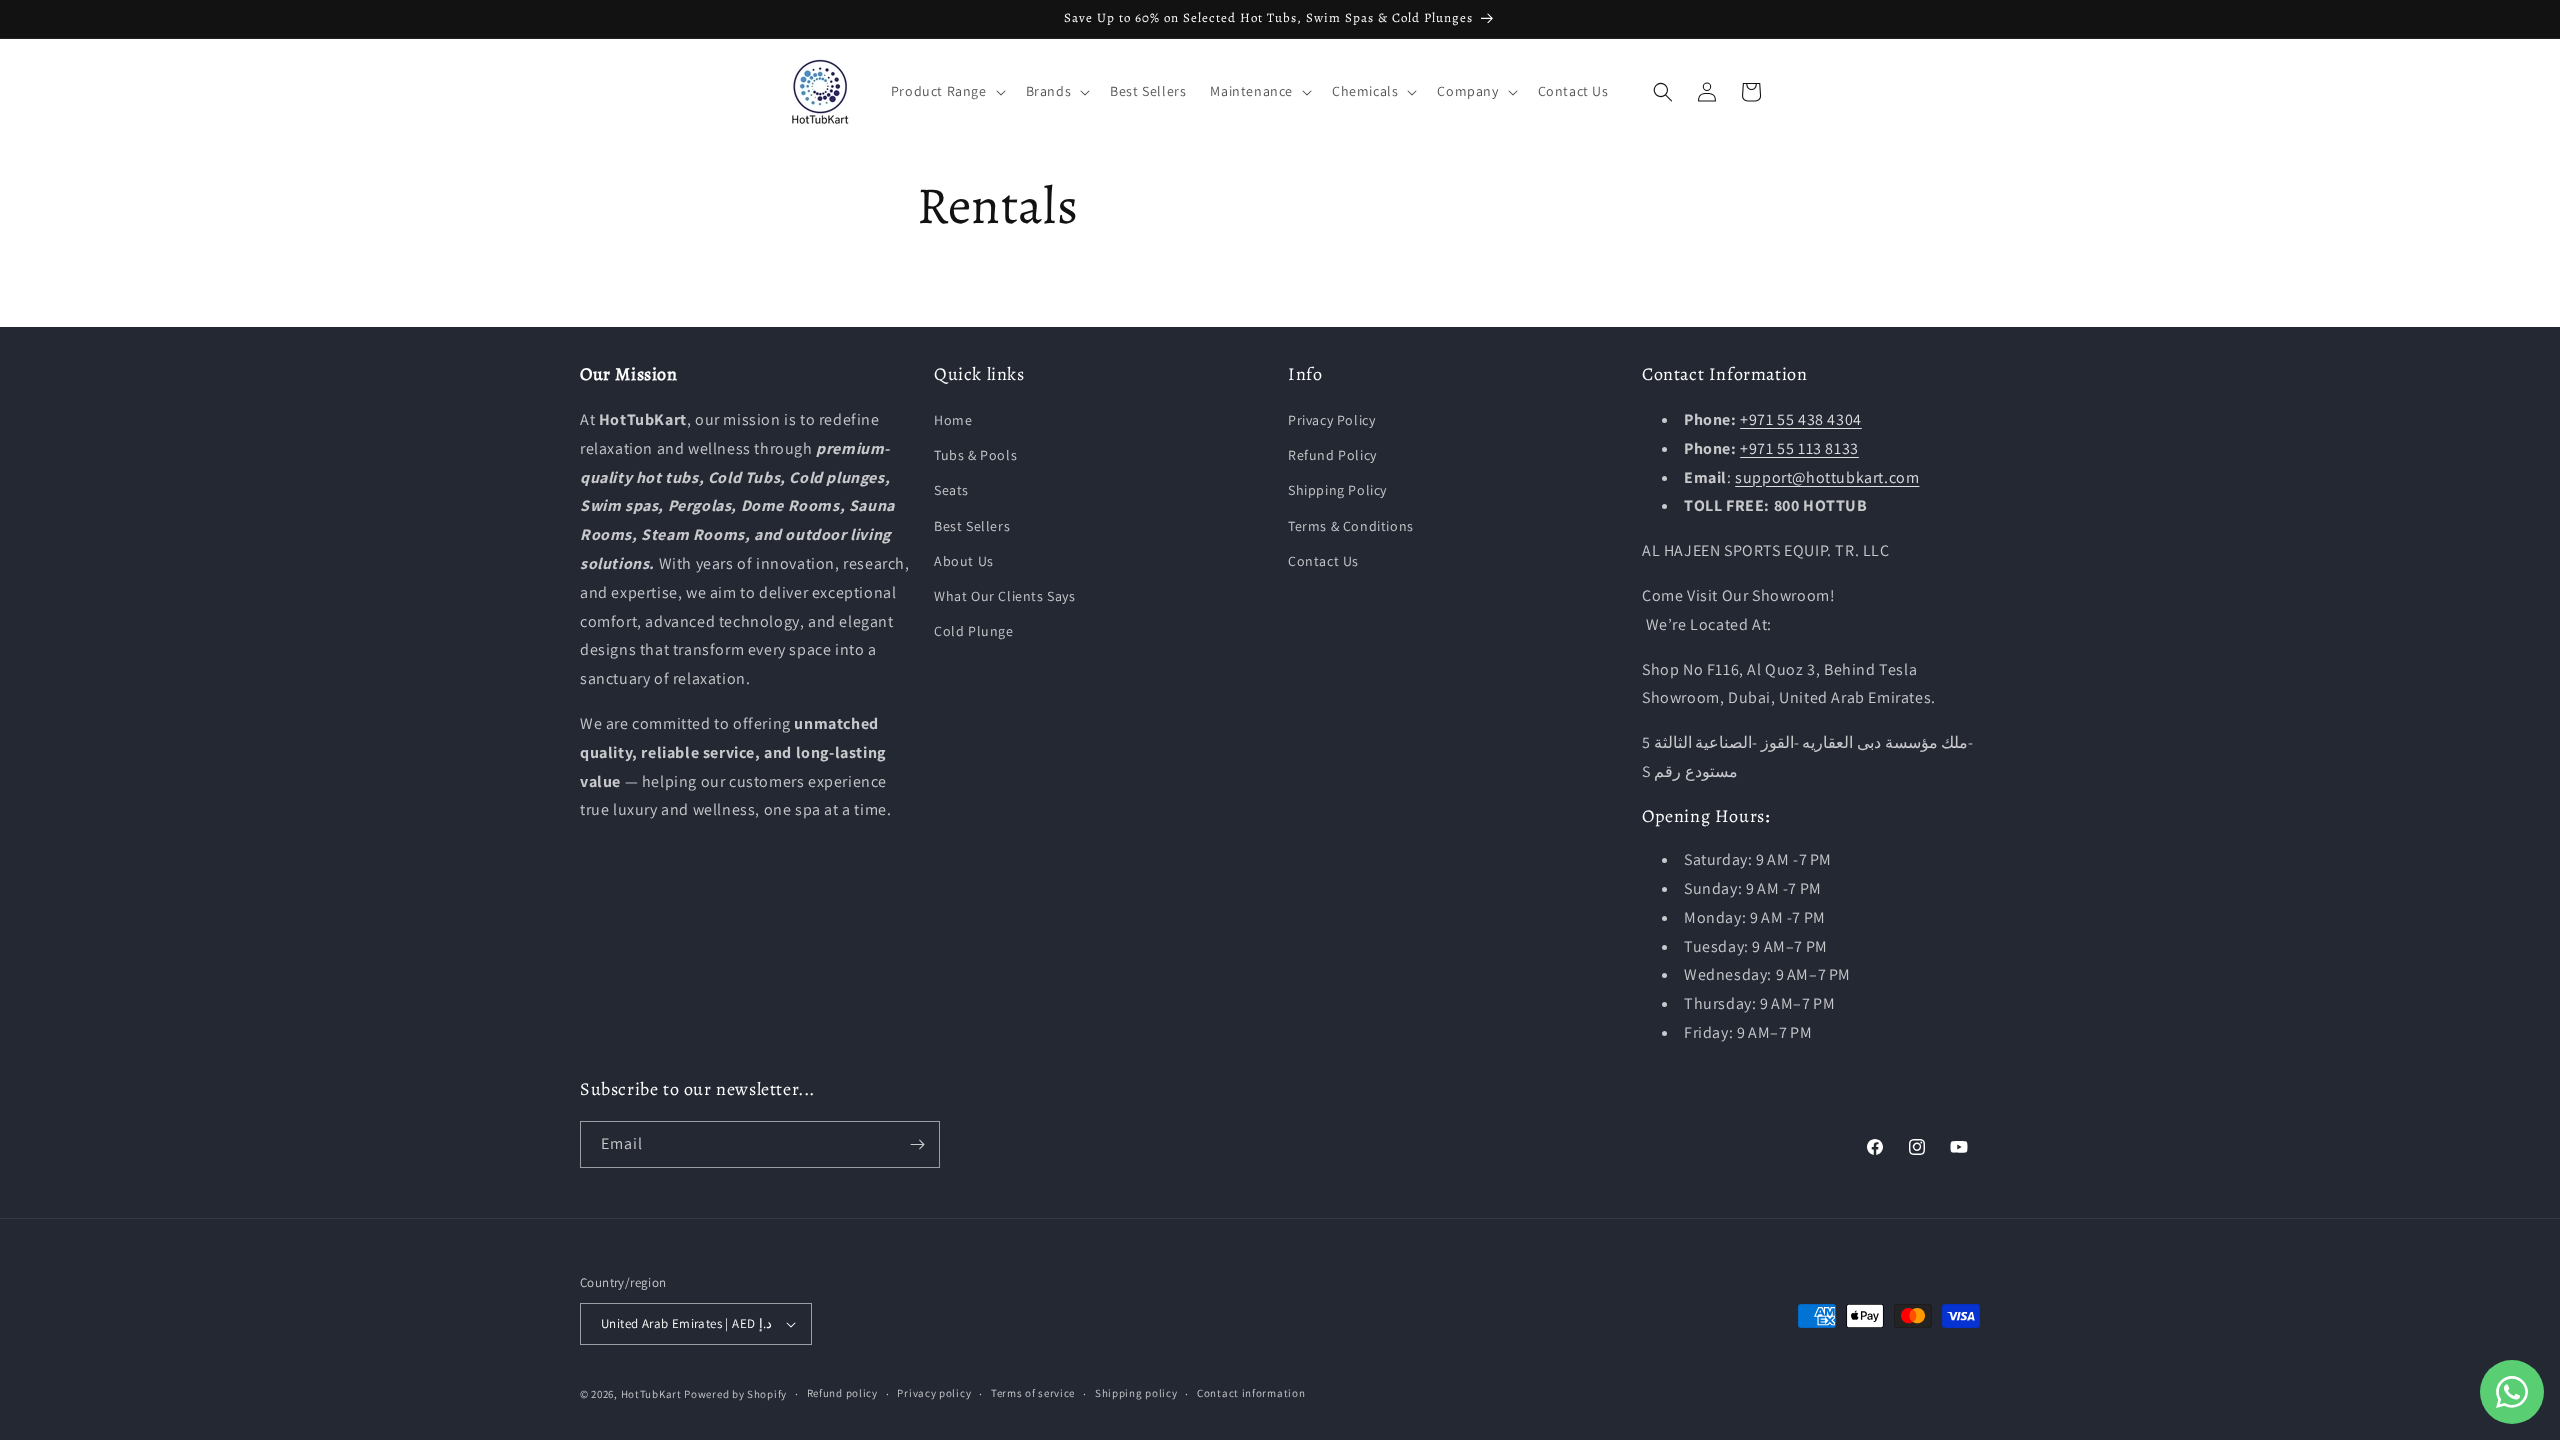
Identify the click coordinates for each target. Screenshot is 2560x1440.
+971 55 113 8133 (1799, 448)
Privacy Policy (1331, 420)
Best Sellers (972, 526)
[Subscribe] (917, 1144)
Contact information (1251, 1393)
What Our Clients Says (1005, 596)
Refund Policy (1332, 455)
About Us (964, 561)
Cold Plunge (974, 631)
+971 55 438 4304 (1801, 419)
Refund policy (842, 1393)
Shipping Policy (1337, 490)
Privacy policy (934, 1393)
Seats (951, 490)
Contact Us (1323, 561)
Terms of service (1033, 1393)
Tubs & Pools (975, 455)
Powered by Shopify (735, 1394)
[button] (946, 91)
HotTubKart (651, 1394)
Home (953, 420)
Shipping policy (1136, 1393)
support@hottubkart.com (1827, 477)
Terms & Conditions (1351, 526)
